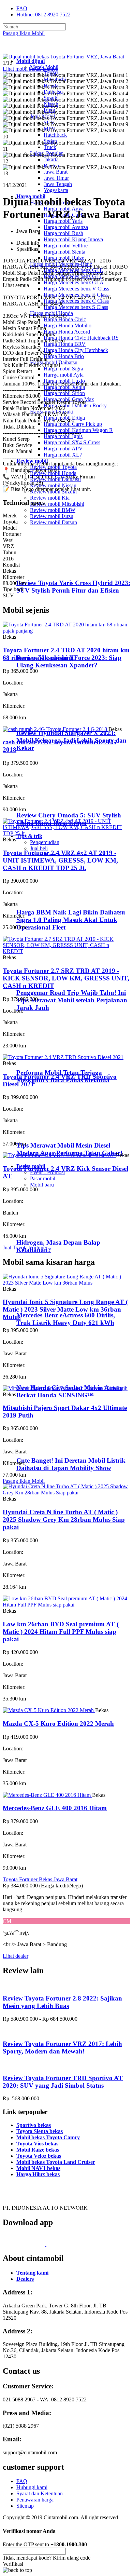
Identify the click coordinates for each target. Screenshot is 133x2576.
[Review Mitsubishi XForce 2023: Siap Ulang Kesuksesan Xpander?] (46, 644)
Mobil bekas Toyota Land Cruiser (56, 2162)
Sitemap (25, 2506)
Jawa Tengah (58, 184)
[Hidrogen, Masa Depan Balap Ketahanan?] (45, 1229)
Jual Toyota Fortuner (25, 1248)
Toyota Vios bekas (37, 2144)
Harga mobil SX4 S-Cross (72, 442)
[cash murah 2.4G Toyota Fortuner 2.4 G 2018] (56, 729)
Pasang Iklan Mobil (24, 33)
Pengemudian (45, 842)
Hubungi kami (32, 2487)
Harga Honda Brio (64, 356)
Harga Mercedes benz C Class (76, 301)
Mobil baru (42, 1185)
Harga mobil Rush (63, 233)
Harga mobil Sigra (63, 369)
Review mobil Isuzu (52, 516)
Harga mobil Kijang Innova (73, 239)
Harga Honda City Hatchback (76, 350)
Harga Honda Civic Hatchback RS (81, 338)
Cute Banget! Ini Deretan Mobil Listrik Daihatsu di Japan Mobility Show (71, 1464)
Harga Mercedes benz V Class (76, 289)
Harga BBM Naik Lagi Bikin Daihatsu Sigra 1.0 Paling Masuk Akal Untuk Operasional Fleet (71, 920)
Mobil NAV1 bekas (38, 2168)
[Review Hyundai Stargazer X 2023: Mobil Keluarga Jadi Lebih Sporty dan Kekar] (46, 720)
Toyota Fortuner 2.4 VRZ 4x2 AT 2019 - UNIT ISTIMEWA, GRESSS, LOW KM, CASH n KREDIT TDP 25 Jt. (60, 860)
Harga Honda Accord (67, 332)
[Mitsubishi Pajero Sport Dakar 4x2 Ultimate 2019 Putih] (65, 1388)
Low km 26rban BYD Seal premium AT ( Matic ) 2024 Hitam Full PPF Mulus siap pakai (61, 1632)
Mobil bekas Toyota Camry (48, 2137)
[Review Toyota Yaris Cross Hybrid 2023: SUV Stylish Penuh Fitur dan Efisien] (46, 570)
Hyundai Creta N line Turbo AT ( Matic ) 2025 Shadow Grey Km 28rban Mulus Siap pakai (64, 1520)
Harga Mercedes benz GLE (73, 270)
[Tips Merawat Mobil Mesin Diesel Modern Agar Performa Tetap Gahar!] (45, 1132)
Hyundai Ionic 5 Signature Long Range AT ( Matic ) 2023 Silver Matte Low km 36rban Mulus (65, 1309)
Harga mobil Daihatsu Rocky (75, 405)
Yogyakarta (56, 190)
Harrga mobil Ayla (64, 375)
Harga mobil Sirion (64, 393)
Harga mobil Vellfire (66, 246)
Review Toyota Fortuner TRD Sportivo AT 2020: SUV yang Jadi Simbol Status (63, 2082)
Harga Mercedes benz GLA (74, 282)
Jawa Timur (56, 178)
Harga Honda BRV (65, 344)
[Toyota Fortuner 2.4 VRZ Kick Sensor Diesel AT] (59, 1155)
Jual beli (39, 848)
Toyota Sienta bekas (40, 2131)
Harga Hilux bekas (38, 2174)
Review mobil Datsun (54, 522)
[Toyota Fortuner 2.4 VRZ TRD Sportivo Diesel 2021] (63, 1057)
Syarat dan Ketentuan (40, 2493)
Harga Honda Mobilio (68, 326)
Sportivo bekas (34, 2125)
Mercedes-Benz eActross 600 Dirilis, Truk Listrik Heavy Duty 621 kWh (66, 1319)
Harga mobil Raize (64, 258)
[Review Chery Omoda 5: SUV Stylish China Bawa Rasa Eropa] (46, 802)
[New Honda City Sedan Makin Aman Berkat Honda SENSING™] (45, 1374)
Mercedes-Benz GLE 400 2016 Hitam (55, 1808)
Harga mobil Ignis (63, 436)
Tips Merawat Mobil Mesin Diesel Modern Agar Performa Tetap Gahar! (70, 1149)
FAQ (22, 8)
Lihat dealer (16, 1956)
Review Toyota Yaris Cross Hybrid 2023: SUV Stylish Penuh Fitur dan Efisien (73, 587)
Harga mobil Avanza (66, 227)
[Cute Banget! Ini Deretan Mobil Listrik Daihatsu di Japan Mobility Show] (45, 1447)
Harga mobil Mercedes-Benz (61, 264)
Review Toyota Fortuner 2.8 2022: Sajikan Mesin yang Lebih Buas (62, 2002)
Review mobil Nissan (53, 485)
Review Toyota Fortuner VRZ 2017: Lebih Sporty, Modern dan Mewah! (62, 2048)
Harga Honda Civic (65, 319)
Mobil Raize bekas (38, 2150)
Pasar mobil (43, 1178)
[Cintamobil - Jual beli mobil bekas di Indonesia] (29, 49)
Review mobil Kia (50, 498)
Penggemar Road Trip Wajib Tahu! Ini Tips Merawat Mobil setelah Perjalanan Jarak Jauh (72, 1000)
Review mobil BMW (53, 510)
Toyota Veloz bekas (39, 2156)
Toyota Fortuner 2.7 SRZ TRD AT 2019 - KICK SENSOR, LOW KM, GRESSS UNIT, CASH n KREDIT (66, 978)
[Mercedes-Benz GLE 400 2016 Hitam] (47, 1795)
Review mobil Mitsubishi (57, 504)
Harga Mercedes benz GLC (73, 276)
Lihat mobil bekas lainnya (31, 69)
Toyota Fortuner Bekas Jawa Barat (40, 1879)
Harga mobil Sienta (64, 252)
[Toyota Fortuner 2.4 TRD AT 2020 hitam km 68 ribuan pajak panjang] (66, 631)
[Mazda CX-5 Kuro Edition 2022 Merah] (49, 1710)
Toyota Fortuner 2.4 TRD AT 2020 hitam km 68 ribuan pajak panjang (66, 654)
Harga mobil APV (63, 449)
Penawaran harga (35, 2500)
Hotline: (43, 15)
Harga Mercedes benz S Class (76, 307)
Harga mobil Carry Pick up (73, 424)
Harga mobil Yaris (63, 221)
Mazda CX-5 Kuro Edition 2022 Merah (58, 1724)
